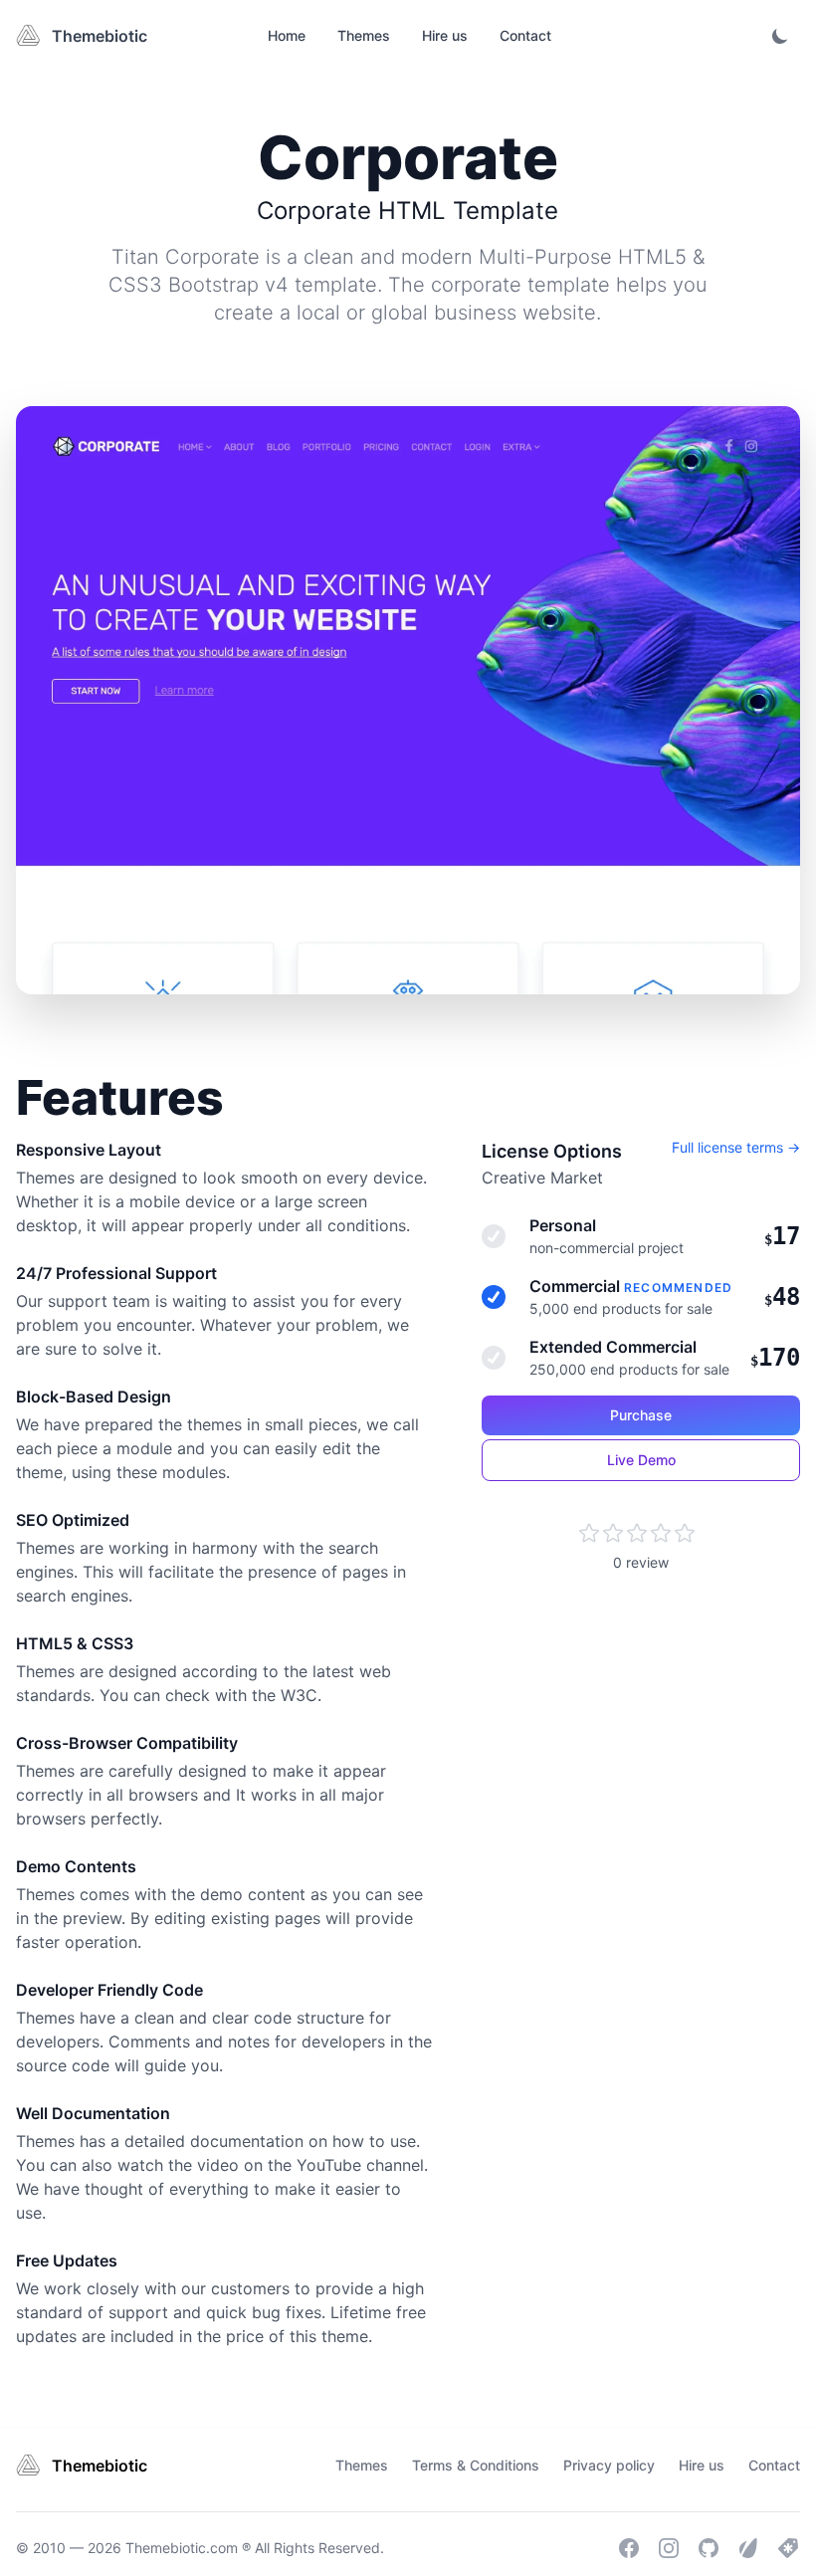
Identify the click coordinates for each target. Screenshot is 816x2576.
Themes (364, 35)
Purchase (641, 1415)
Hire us (445, 35)
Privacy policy (609, 2465)
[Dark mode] (780, 36)
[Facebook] (629, 2548)
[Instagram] (669, 2548)
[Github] (709, 2548)
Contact (525, 35)
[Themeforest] (748, 2548)
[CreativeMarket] (788, 2548)
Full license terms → (736, 1147)
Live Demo (641, 1460)
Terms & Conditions (476, 2465)
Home (287, 35)
